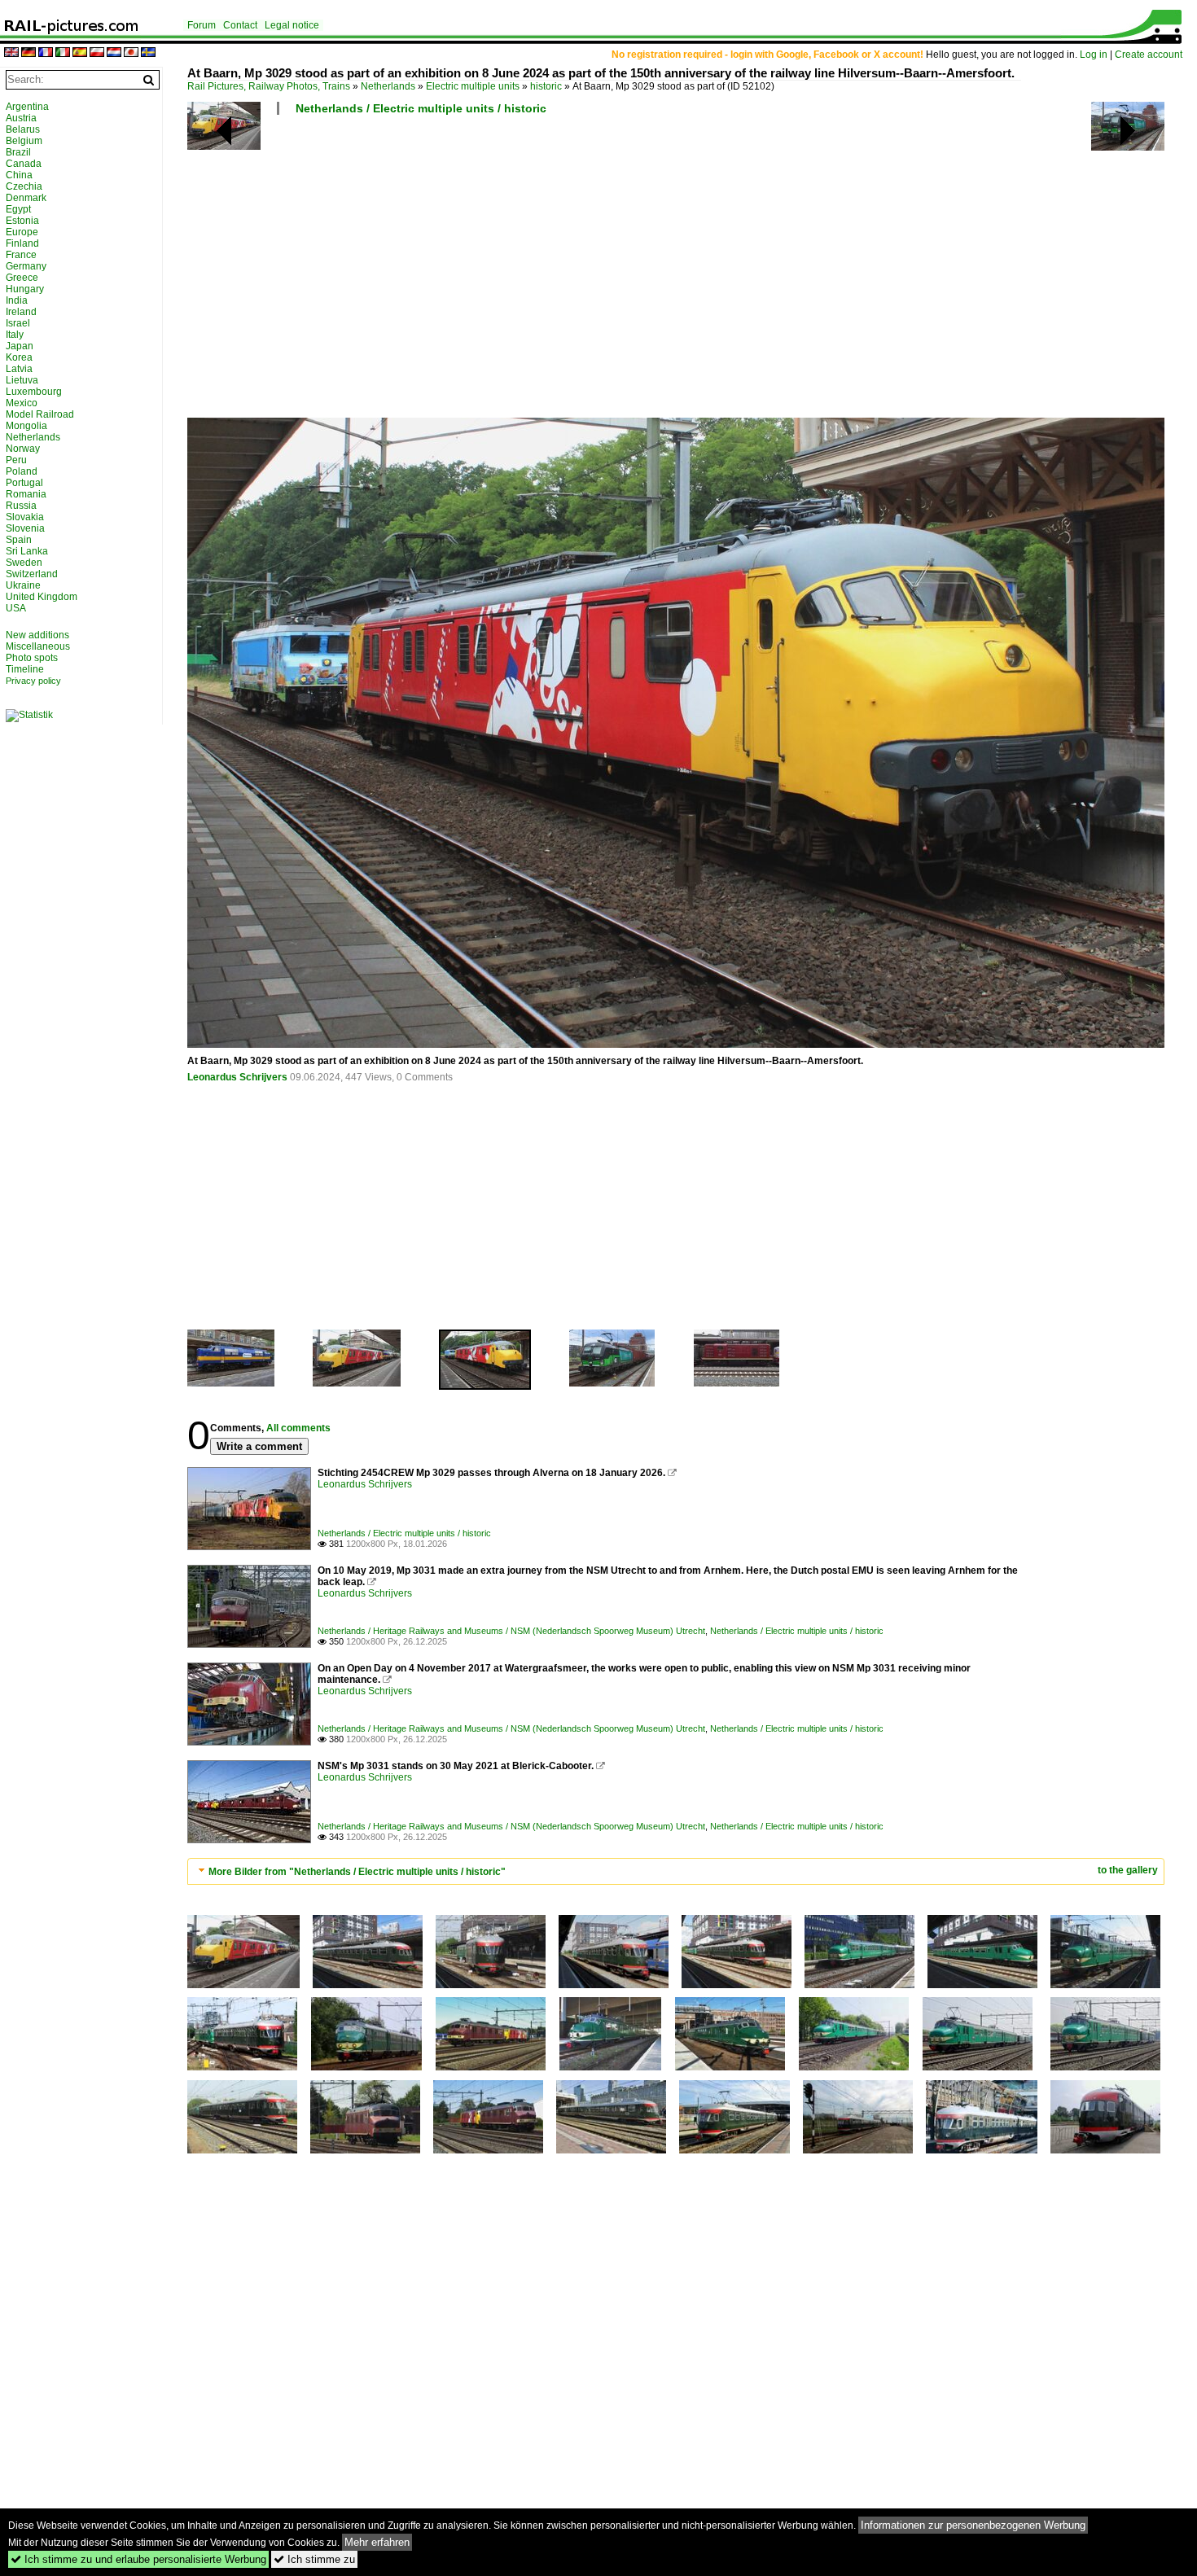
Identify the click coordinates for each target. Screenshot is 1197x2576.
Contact (240, 25)
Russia (21, 506)
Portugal (24, 483)
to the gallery (1128, 1870)
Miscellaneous (38, 646)
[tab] (676, 1871)
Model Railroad (40, 414)
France (21, 255)
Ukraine (23, 585)
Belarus (23, 129)
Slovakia (25, 517)
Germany (26, 266)
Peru (16, 460)
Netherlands (388, 86)
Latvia (19, 369)
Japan (20, 346)
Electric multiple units (473, 86)
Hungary (25, 289)
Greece (22, 278)
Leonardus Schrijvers (237, 1077)
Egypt (18, 209)
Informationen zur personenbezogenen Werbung (973, 2525)
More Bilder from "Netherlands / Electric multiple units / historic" (357, 1872)
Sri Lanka (27, 551)
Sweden (24, 563)
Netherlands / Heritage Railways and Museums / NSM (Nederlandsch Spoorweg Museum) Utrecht (511, 1631)
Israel (18, 323)
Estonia (22, 221)
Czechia (24, 186)
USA (16, 608)
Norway (23, 449)
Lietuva (22, 380)
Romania (26, 494)
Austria (21, 118)
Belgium (24, 141)
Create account (1149, 55)
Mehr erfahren (377, 2542)
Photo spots (32, 658)
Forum (202, 25)
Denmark (26, 198)
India (17, 300)
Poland (22, 471)
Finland (22, 243)
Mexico (22, 403)
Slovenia (25, 528)
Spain (19, 540)
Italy (15, 335)
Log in (1094, 55)
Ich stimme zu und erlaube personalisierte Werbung (138, 2559)
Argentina (27, 107)
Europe (22, 232)
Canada (24, 164)
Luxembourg (34, 392)
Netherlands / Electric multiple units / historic (421, 108)
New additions (37, 635)
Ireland (21, 312)
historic (546, 86)
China (19, 175)
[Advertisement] (676, 273)
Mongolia (26, 426)
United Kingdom (42, 597)
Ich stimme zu (314, 2559)
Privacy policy (33, 681)
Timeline (25, 669)
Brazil (18, 152)
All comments (298, 1428)
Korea (19, 357)
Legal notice (292, 25)
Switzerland (32, 574)
